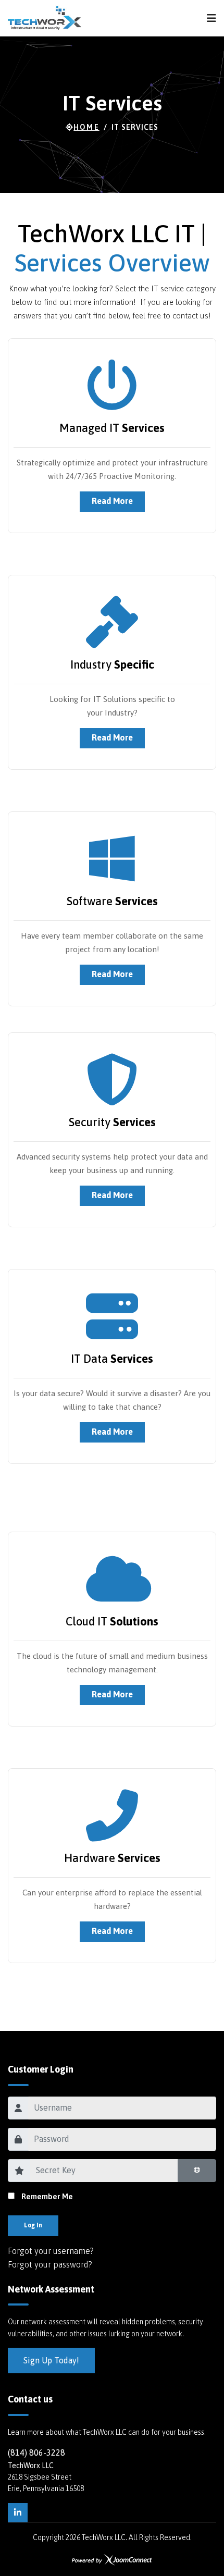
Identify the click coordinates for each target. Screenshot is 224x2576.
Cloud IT (112, 1621)
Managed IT (112, 428)
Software (112, 901)
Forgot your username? (51, 2251)
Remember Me (47, 2196)
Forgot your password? (50, 2264)
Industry (112, 664)
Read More (112, 501)
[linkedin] (18, 2513)
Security (112, 1122)
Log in (33, 2225)
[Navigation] (211, 18)
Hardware (112, 1858)
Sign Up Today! (51, 2360)
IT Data (112, 1359)
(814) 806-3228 (36, 2452)
